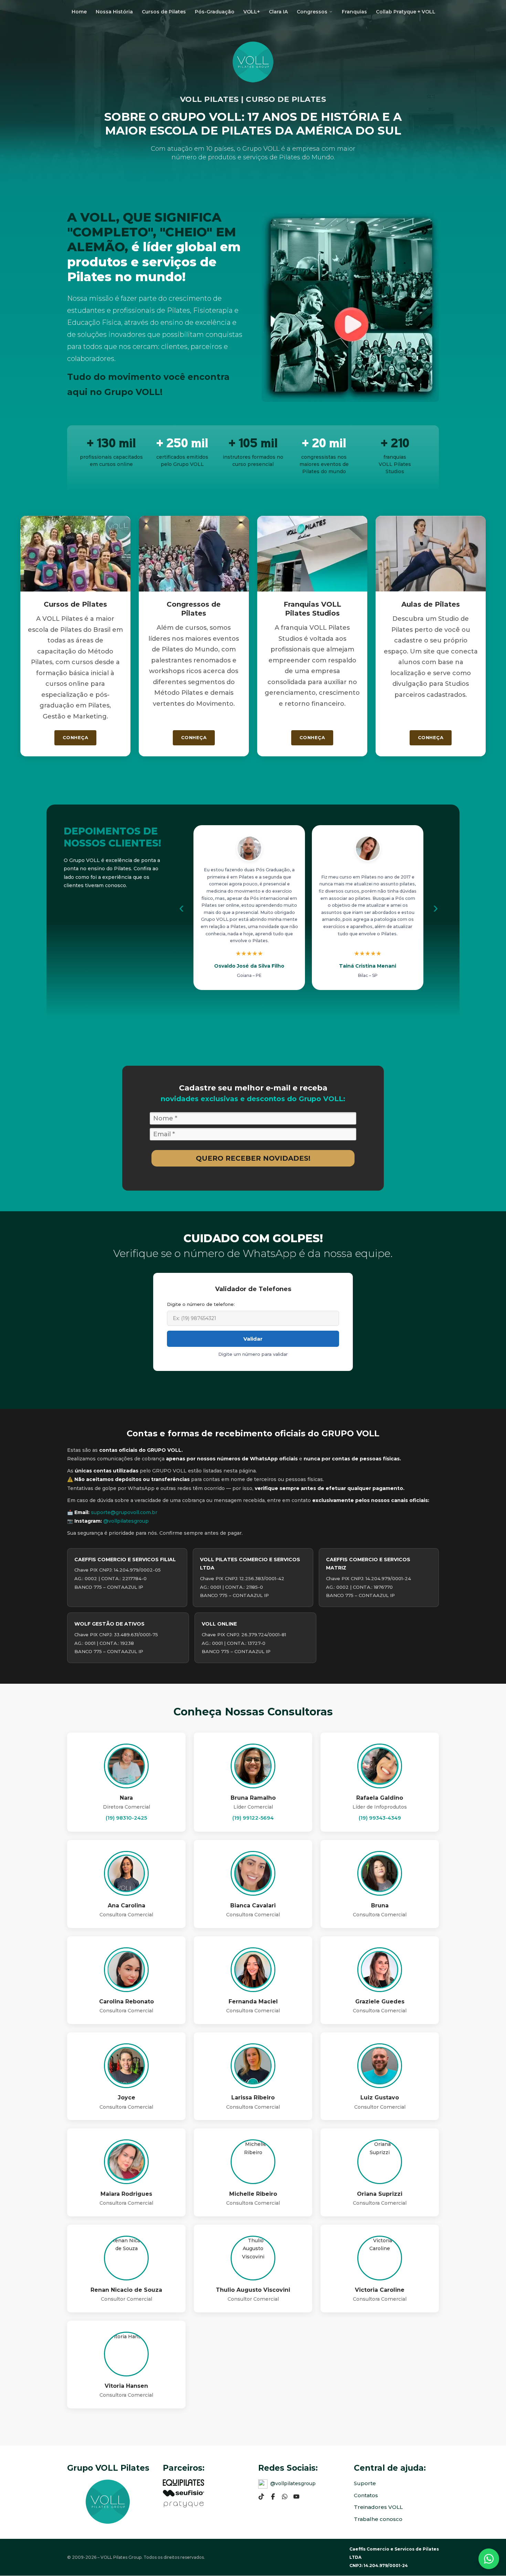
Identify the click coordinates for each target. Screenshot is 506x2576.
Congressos (312, 12)
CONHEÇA (76, 737)
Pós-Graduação (215, 12)
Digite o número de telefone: (201, 1304)
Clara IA (278, 12)
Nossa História (114, 12)
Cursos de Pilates (164, 12)
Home (79, 12)
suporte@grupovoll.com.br (124, 1512)
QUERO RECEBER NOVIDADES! (253, 1158)
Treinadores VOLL (378, 2507)
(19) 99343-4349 (380, 1818)
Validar (253, 1339)
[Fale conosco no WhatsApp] (489, 2557)
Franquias (354, 12)
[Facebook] (273, 2497)
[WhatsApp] (285, 2497)
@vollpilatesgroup (126, 1521)
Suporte (365, 2483)
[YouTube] (296, 2497)
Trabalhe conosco (378, 2519)
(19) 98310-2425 (126, 1818)
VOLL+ (252, 12)
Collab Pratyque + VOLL (406, 12)
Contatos (366, 2495)
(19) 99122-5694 (253, 1818)
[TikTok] (261, 2497)
